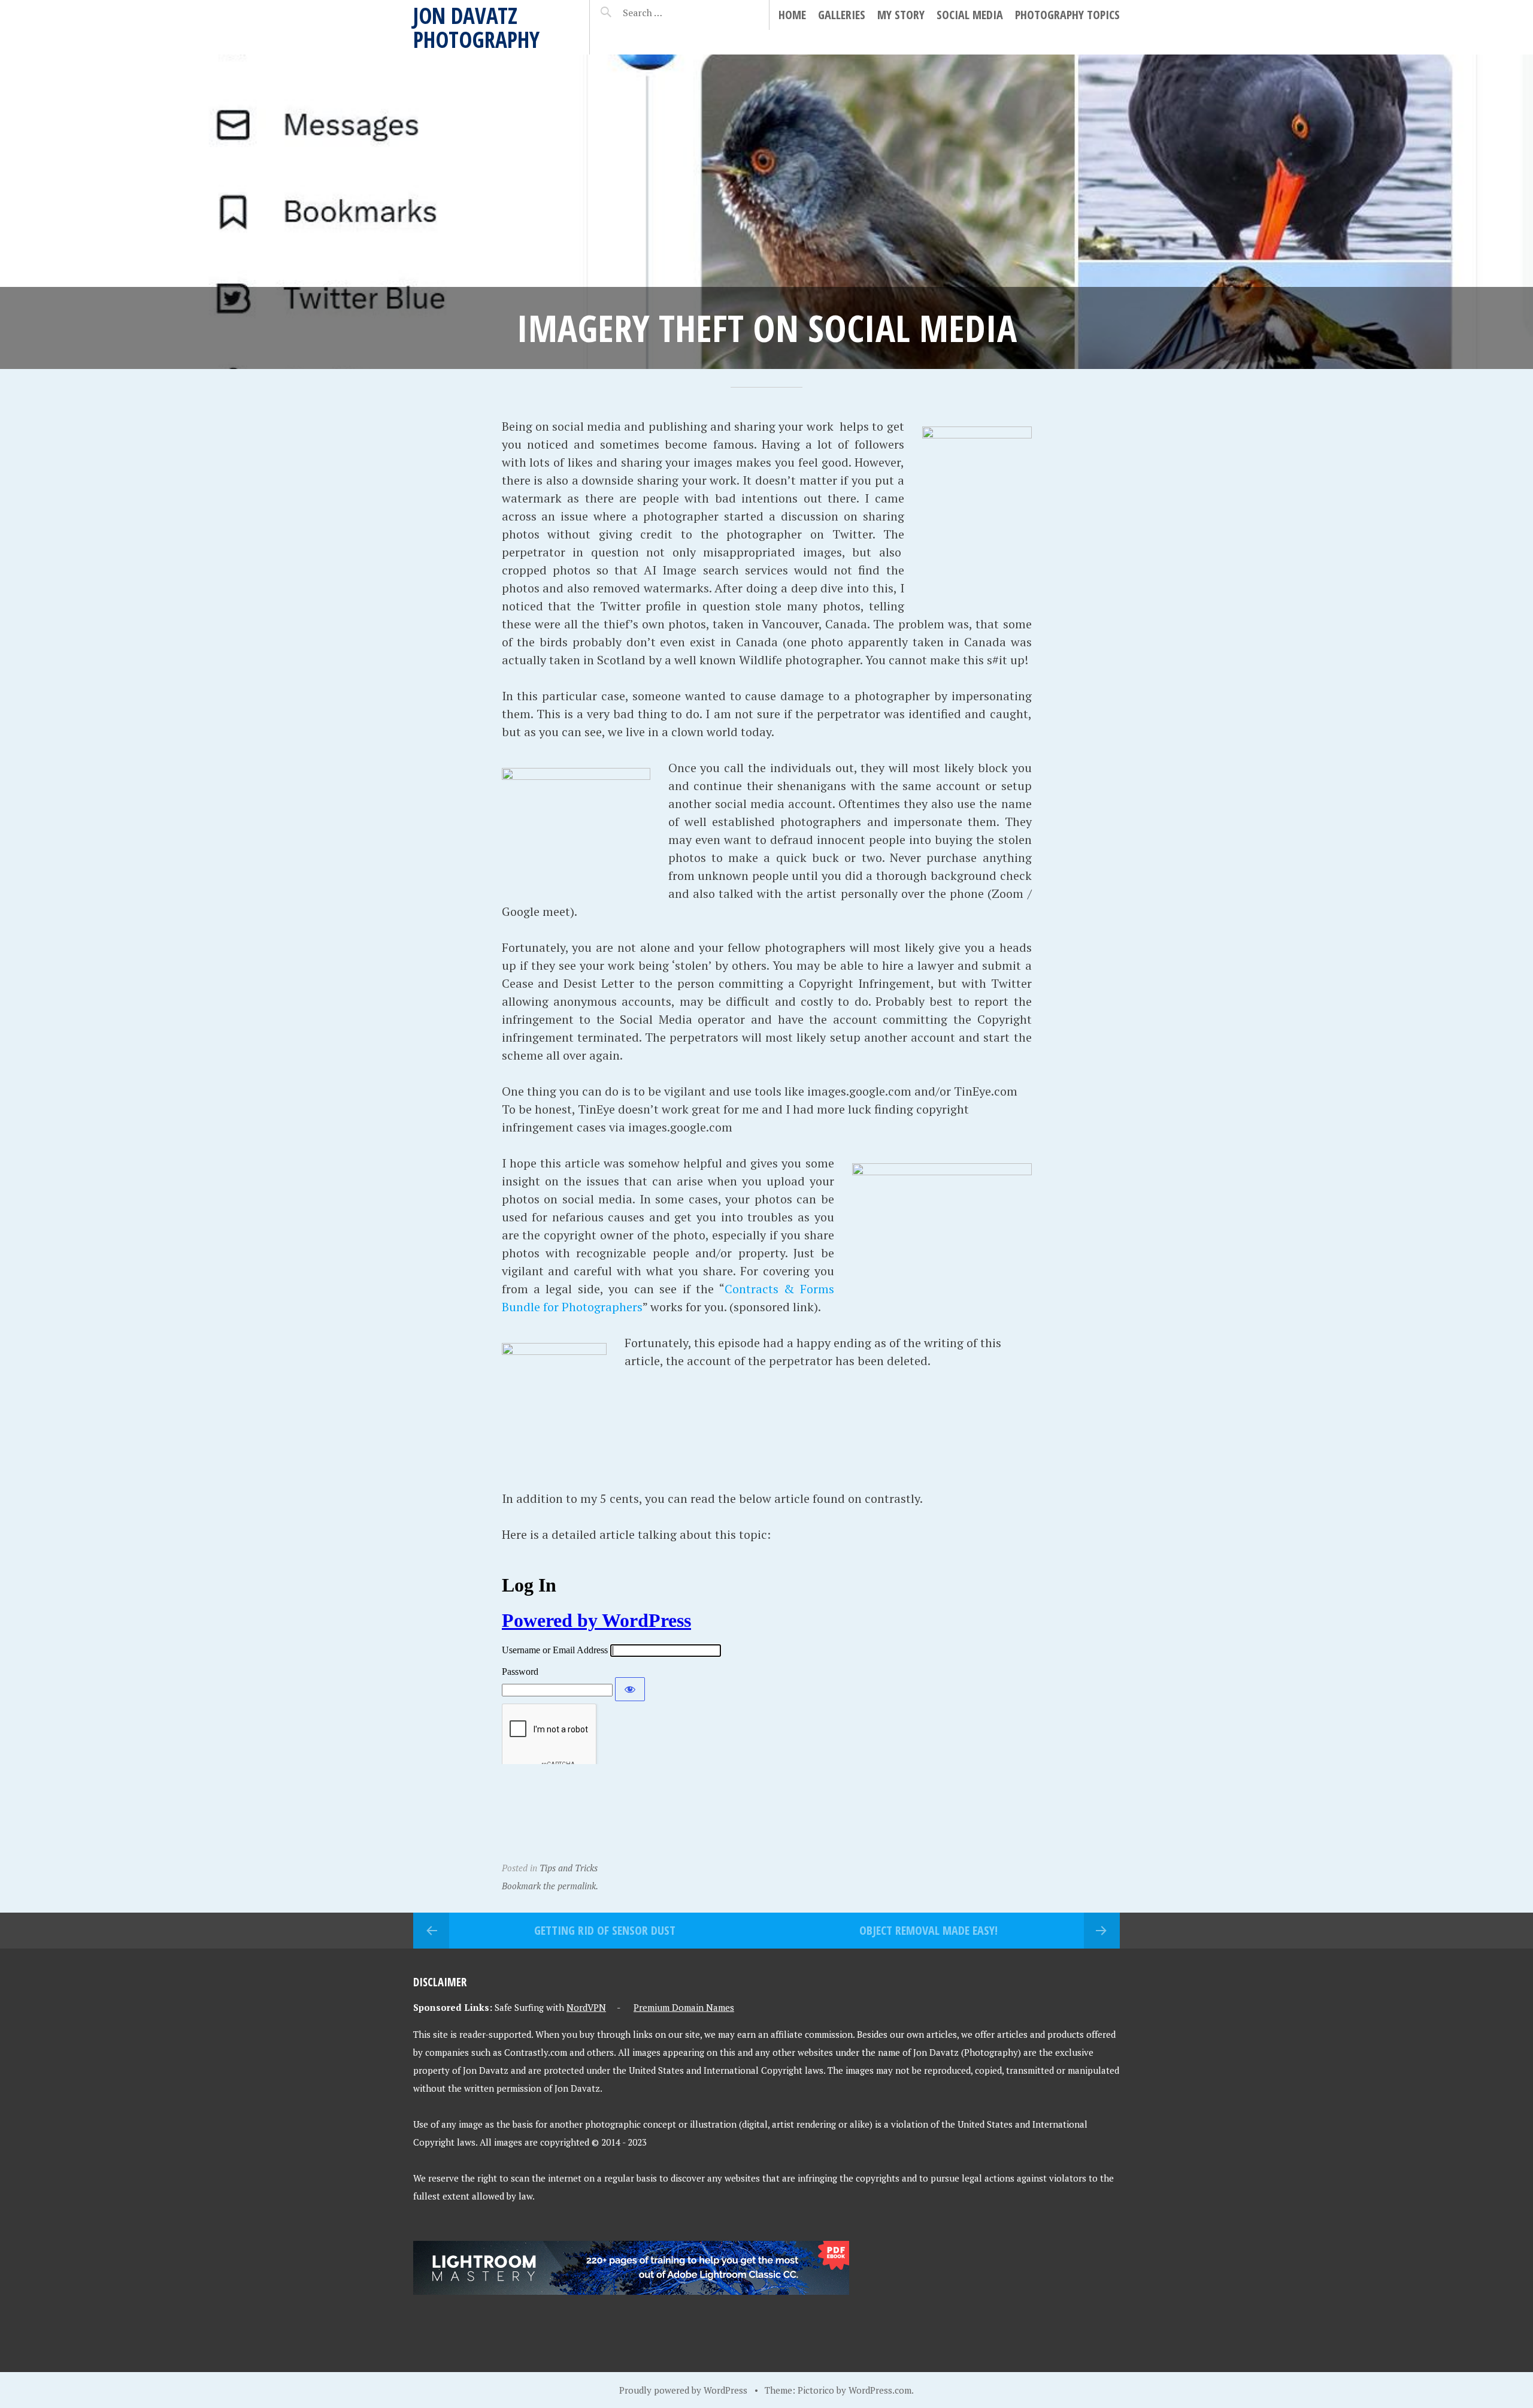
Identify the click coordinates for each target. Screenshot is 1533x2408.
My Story (901, 15)
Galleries (842, 15)
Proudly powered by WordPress (683, 2390)
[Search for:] (672, 13)
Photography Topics (1067, 15)
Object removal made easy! (928, 1930)
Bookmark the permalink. (550, 1886)
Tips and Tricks (569, 1868)
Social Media (970, 15)
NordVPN (586, 2007)
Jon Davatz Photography (476, 27)
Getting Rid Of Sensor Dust (605, 1930)
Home (792, 15)
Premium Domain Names (684, 2007)
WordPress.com (880, 2390)
